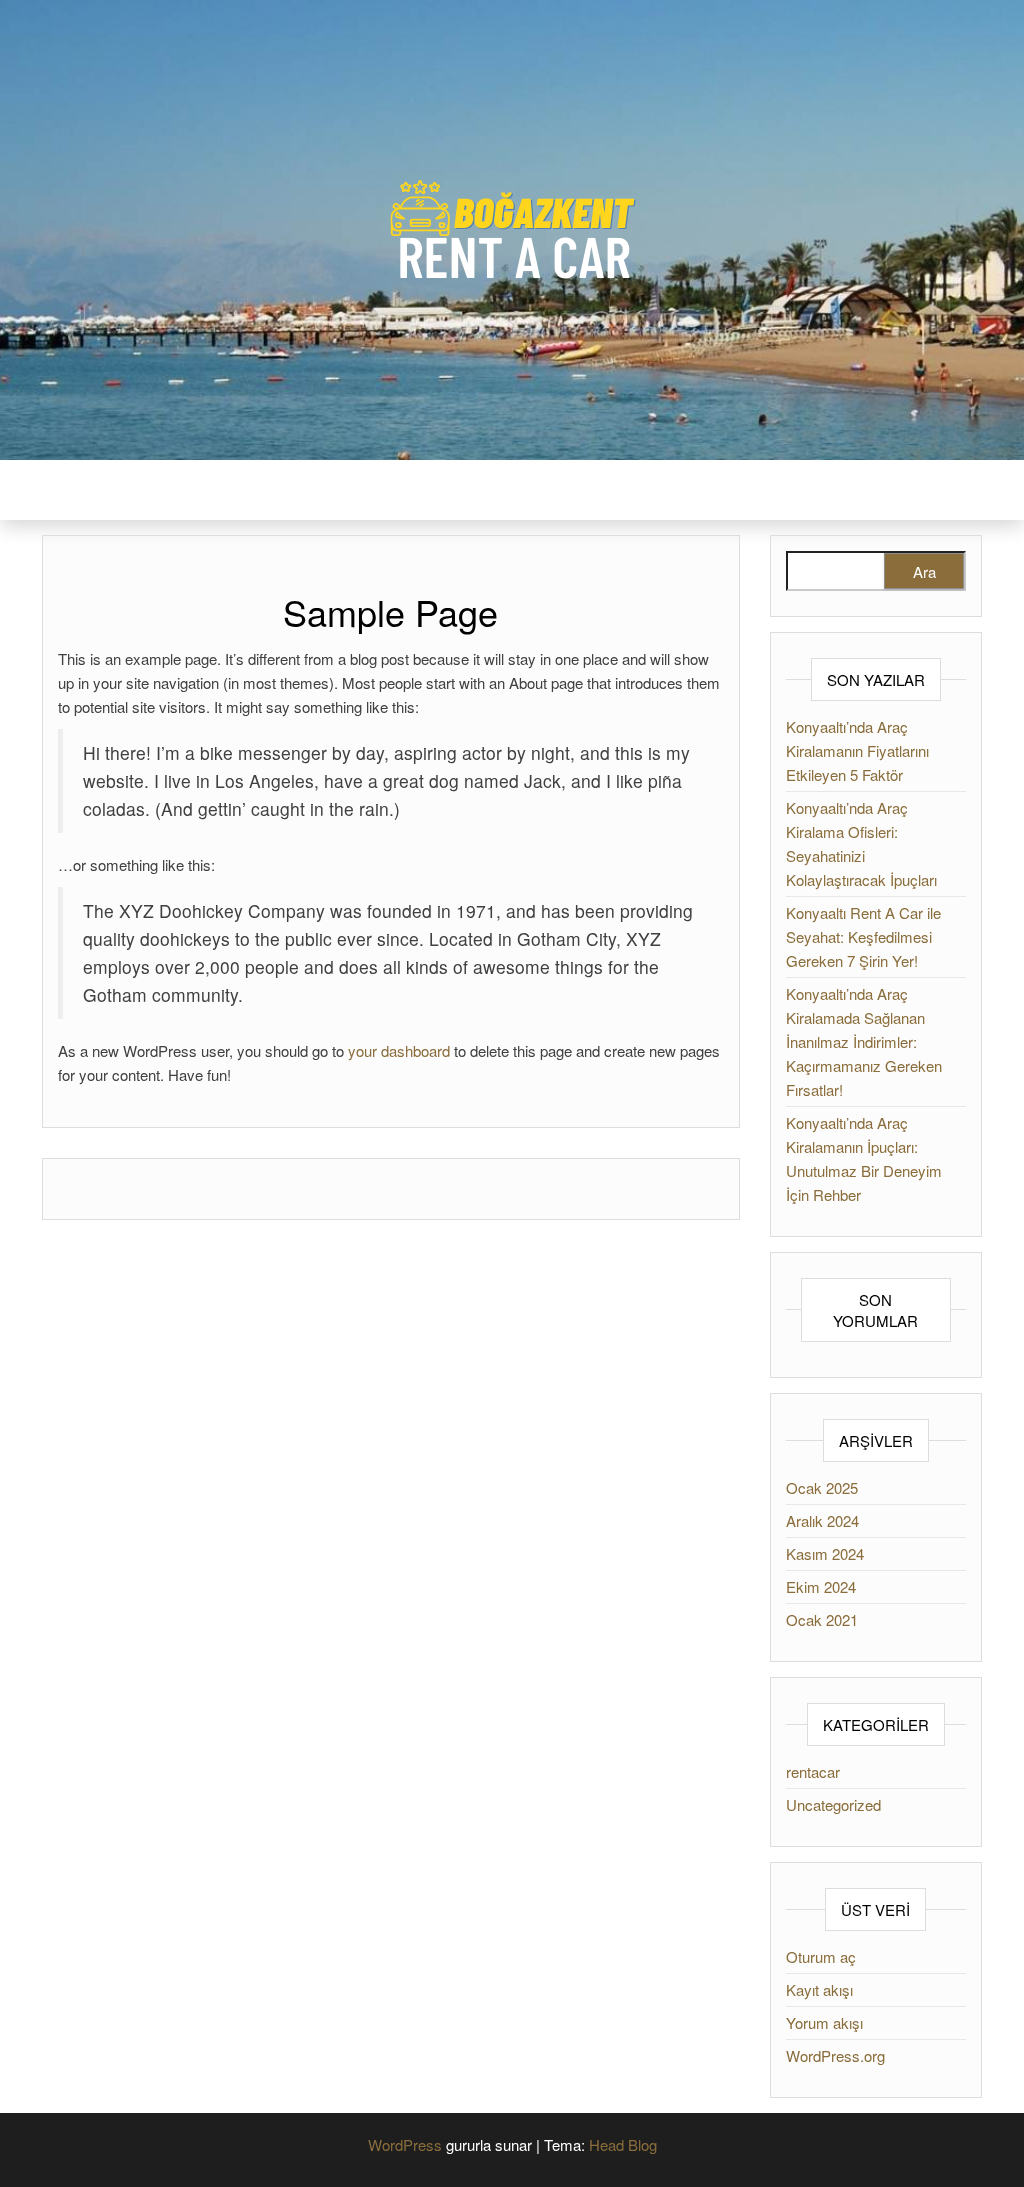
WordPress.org (835, 2055)
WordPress (405, 2144)
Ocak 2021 (822, 1619)
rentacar (813, 1771)
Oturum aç (821, 1956)
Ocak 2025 (822, 1487)
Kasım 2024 (825, 1553)
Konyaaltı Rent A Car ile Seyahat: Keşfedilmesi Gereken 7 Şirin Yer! (863, 936)
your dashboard (399, 1050)
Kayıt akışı (819, 1989)
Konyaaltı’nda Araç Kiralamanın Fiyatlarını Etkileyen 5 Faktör (857, 750)
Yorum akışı (824, 2022)
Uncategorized (833, 1804)
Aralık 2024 (822, 1520)
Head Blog (623, 2144)
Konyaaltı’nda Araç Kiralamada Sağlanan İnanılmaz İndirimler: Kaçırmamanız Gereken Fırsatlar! (864, 1041)
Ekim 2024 (821, 1586)
